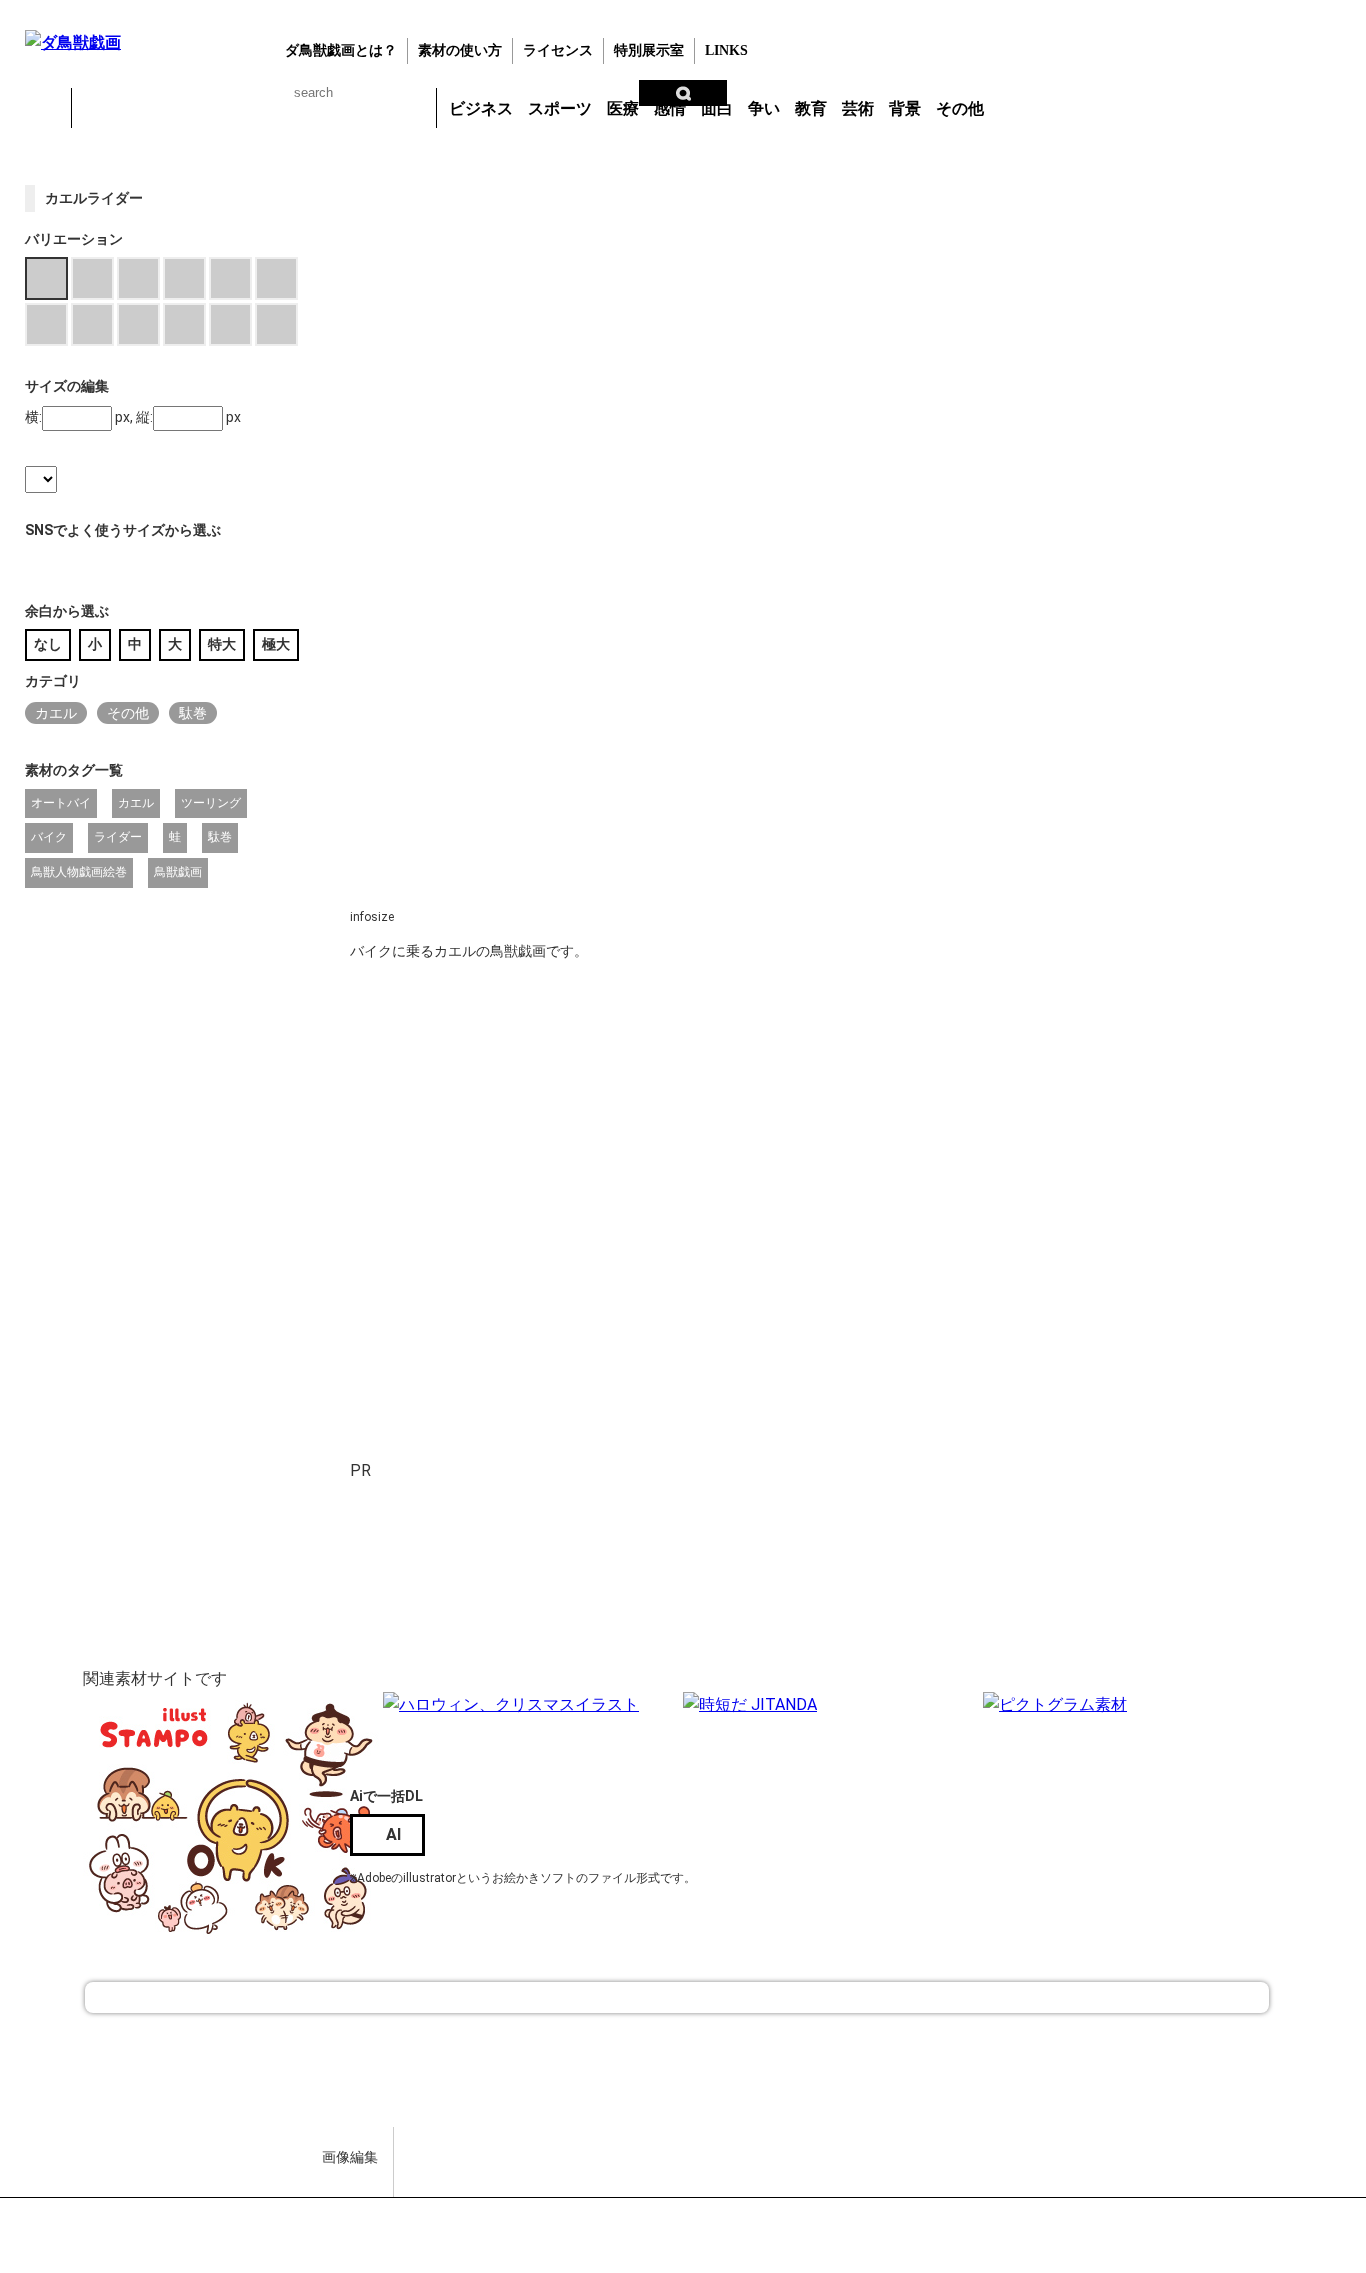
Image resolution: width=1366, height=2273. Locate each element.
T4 (969, 1138)
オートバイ (61, 803)
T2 (624, 1138)
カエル (98, 108)
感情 (670, 108)
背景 (905, 108)
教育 (811, 108)
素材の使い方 (460, 50)
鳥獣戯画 (178, 872)
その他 (960, 108)
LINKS (726, 50)
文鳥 (306, 108)
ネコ (254, 108)
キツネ (202, 108)
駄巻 (193, 713)
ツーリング (211, 803)
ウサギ (150, 108)
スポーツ (560, 108)
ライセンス (558, 50)
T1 (451, 1138)
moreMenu (1044, 107)
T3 (796, 1138)
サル (358, 108)
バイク (49, 837)
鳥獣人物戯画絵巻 (79, 872)
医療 (623, 108)
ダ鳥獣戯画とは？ (341, 50)
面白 (717, 108)
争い (764, 108)
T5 (710, 1298)
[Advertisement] (710, 1624)
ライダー (118, 837)
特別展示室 (649, 50)
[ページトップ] (677, 1997)
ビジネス (481, 108)
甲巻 (45, 108)
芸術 (858, 108)
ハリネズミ (410, 108)
